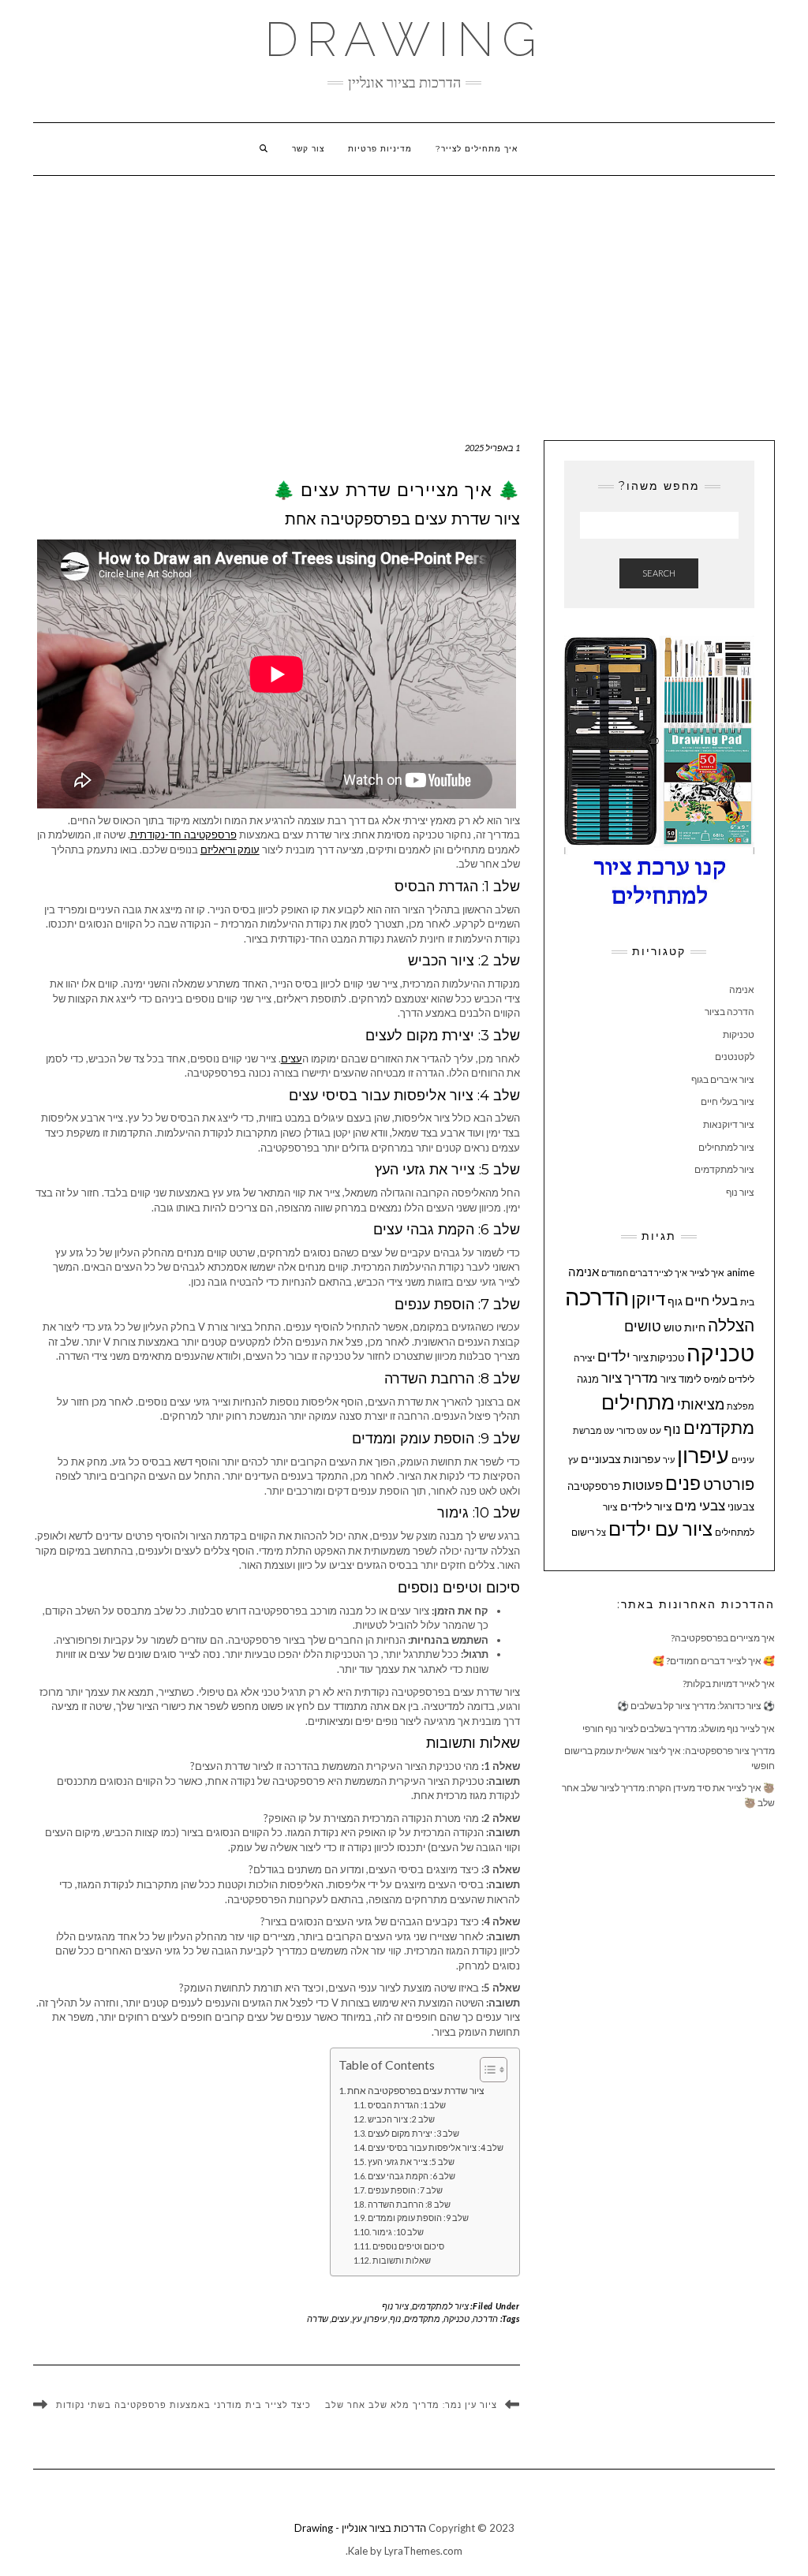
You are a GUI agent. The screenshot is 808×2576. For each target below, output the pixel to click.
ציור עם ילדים (660, 1529)
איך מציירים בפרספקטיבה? (723, 1638)
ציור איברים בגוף (723, 1079)
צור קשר (308, 149)
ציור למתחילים (726, 1147)
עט (655, 1430)
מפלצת (741, 1406)
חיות (695, 1327)
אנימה (742, 989)
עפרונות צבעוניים (621, 1459)
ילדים (614, 1356)
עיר (669, 1460)
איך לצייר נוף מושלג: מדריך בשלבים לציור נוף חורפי (679, 1729)
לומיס (715, 1379)
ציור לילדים (646, 1506)
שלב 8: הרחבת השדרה (409, 2205)
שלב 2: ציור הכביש (401, 2119)
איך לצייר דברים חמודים (644, 1273)
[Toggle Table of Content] (486, 2070)
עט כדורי (632, 1430)
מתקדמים (422, 2318)
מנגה (588, 1379)
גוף (675, 1301)
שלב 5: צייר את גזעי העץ (411, 2162)
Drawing (404, 39)
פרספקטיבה (594, 1486)
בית (747, 1302)
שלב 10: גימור (398, 2232)
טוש (673, 1327)
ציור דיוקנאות (729, 1124)
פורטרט (729, 1484)
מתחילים (638, 1402)
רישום (583, 1532)
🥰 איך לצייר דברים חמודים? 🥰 (714, 1661)
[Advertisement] (404, 294)
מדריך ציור (630, 1378)
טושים (643, 1326)
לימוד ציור (681, 1379)
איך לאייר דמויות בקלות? (729, 1684)
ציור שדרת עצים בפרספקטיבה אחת (416, 2090)
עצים (292, 1058)
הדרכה (485, 2318)
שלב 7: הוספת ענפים (405, 2190)
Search (659, 573)
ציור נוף (395, 2306)
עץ (357, 2318)
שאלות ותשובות (402, 2261)
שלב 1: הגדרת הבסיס (407, 2105)
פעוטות (643, 1485)
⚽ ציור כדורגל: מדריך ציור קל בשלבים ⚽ (696, 1706)
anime (741, 1272)
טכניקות (739, 1034)
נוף (395, 2318)
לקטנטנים (735, 1057)
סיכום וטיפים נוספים (408, 2246)
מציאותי (701, 1404)
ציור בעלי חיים (728, 1101)
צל (601, 1532)
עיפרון (376, 2318)
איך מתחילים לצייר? (477, 149)
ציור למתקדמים (440, 2306)
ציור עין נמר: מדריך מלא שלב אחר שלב (411, 2405)
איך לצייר (707, 1273)
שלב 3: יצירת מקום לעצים (413, 2134)
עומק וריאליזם (230, 849)
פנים (683, 1483)
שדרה (318, 2318)
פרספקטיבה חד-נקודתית (183, 834)
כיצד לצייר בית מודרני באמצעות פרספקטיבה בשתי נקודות (183, 2406)
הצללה (731, 1325)
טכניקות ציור (658, 1357)
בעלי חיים (711, 1301)
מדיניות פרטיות (380, 149)
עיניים (743, 1460)
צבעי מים (700, 1505)
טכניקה (456, 2318)
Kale (358, 2551)
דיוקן (648, 1299)
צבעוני (741, 1506)
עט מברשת (593, 1430)
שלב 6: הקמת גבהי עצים (411, 2176)
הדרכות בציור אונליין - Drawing (360, 2528)
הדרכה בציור (729, 1012)
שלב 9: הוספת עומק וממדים (418, 2218)
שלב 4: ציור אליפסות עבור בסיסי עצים (436, 2148)
